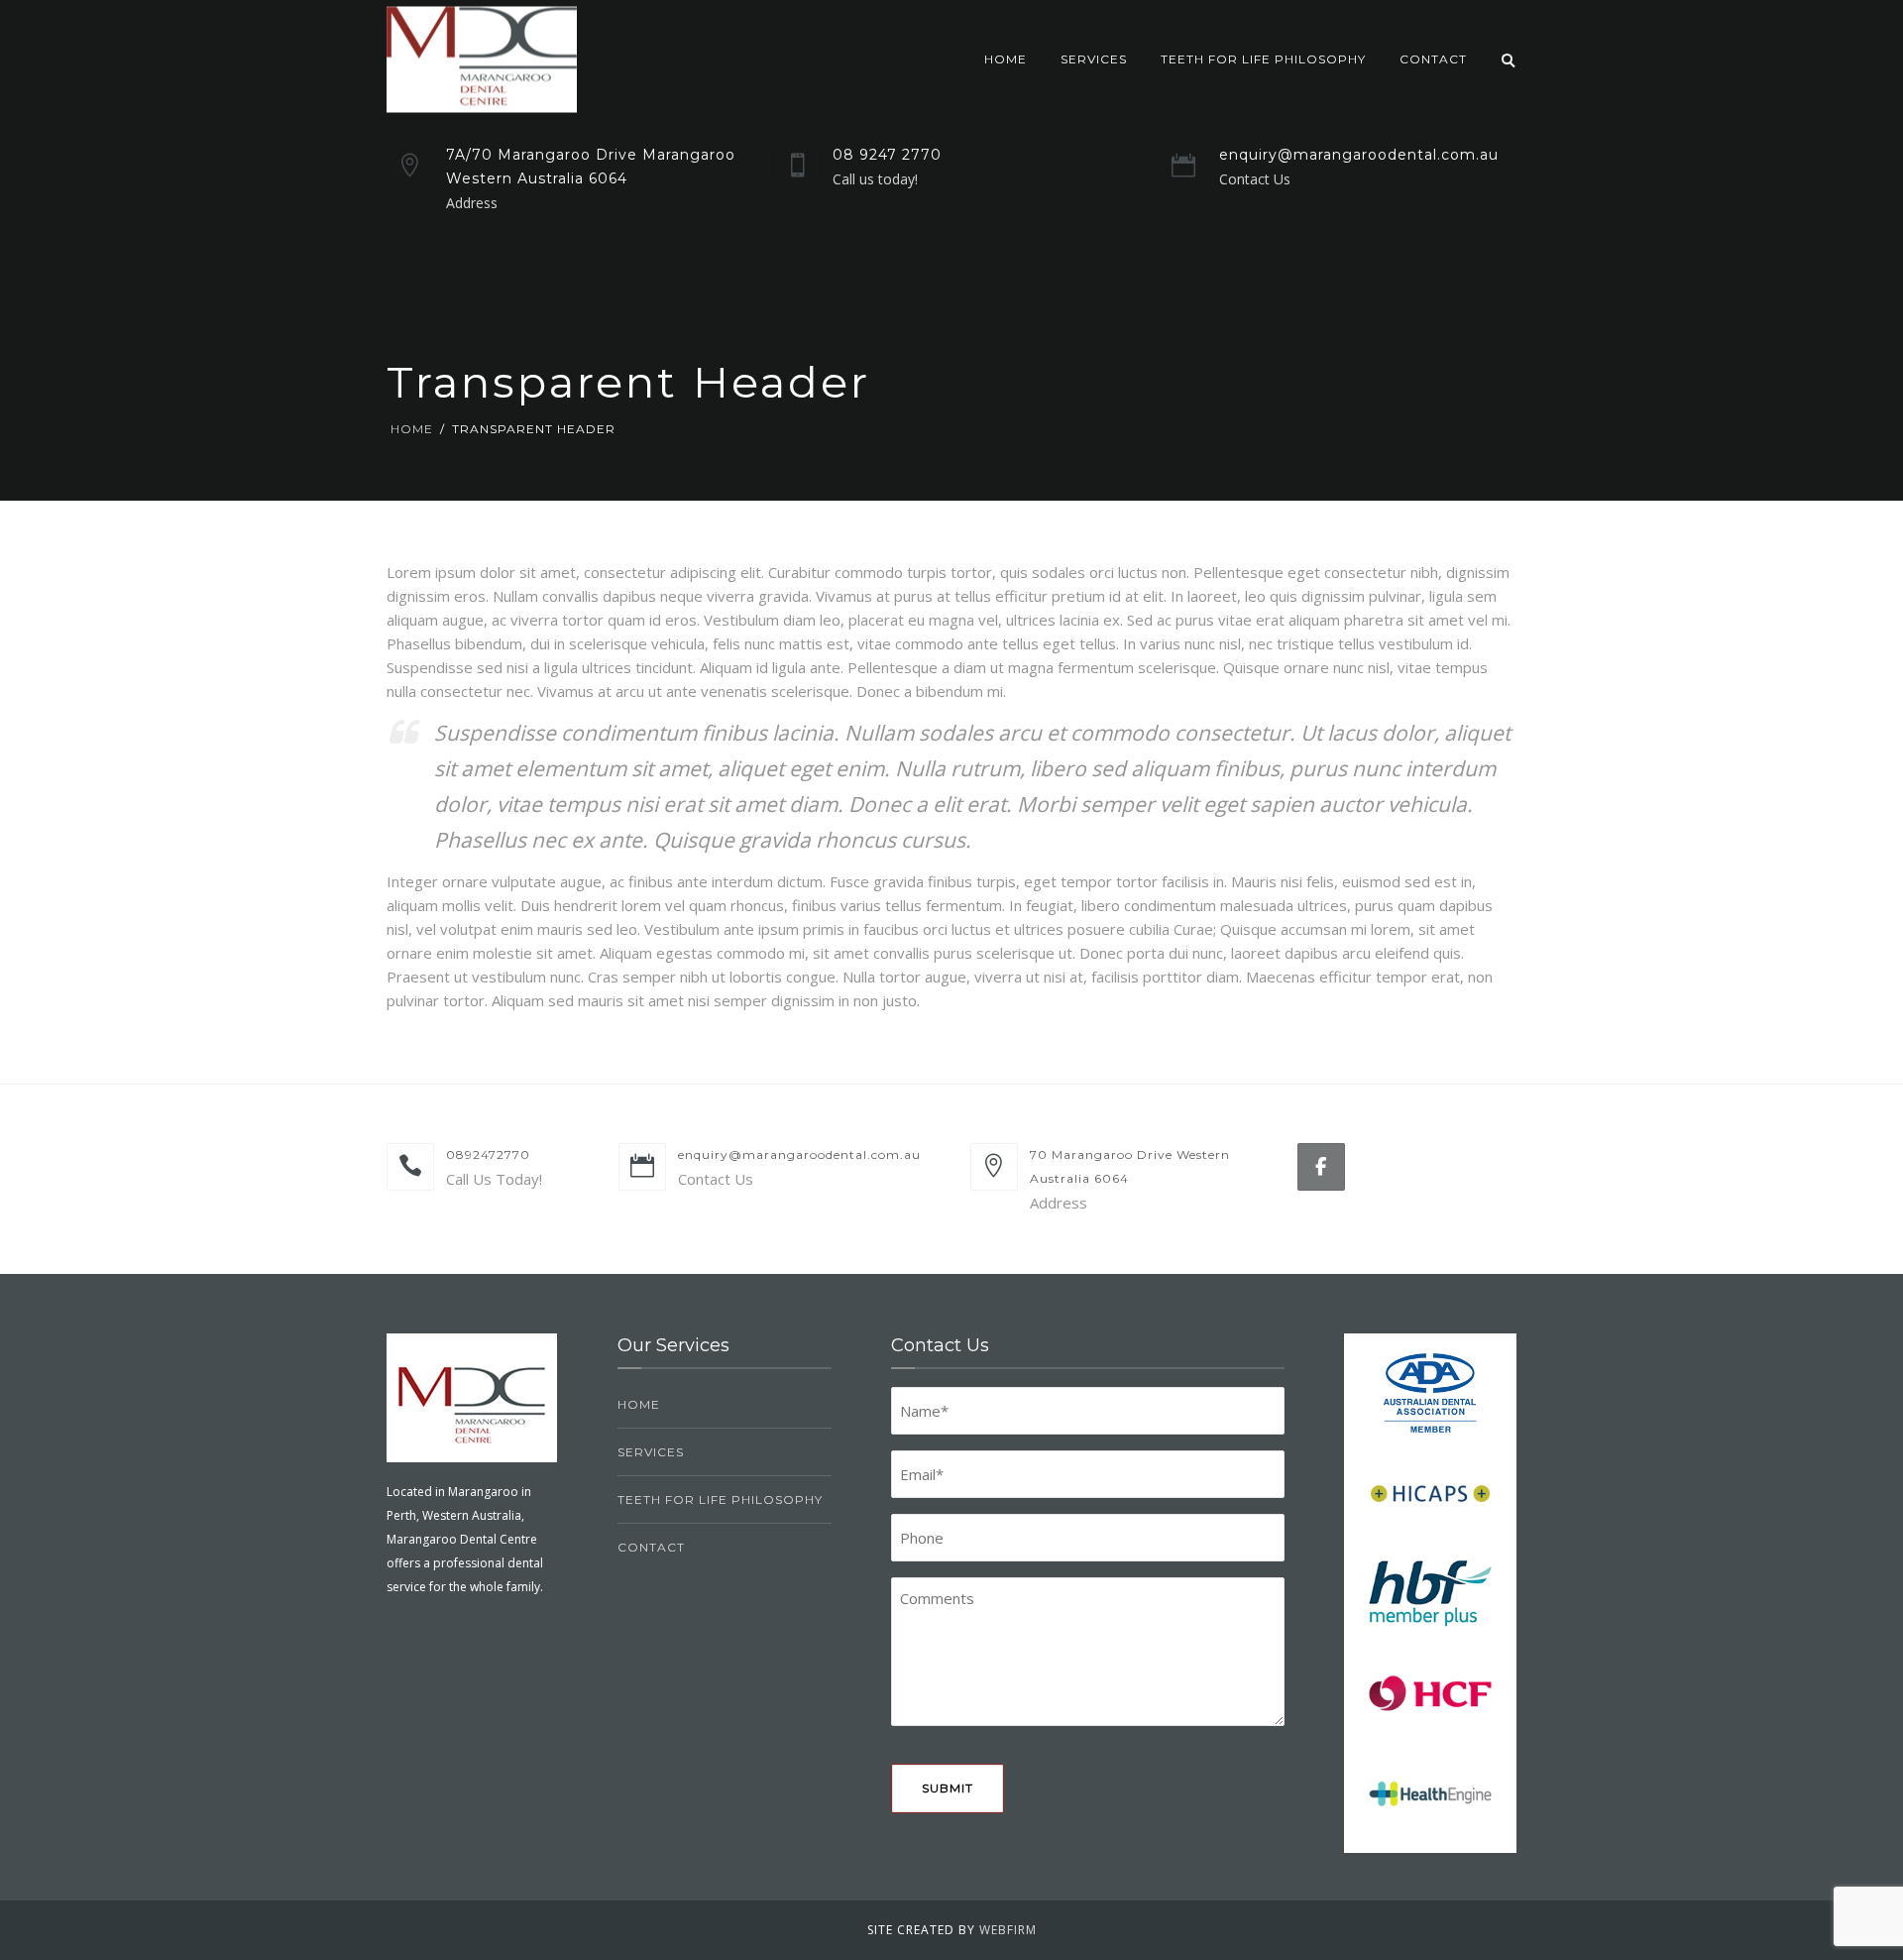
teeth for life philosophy (1263, 59)
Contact (1433, 59)
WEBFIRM (1008, 1930)
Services (1094, 59)
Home (1006, 59)
